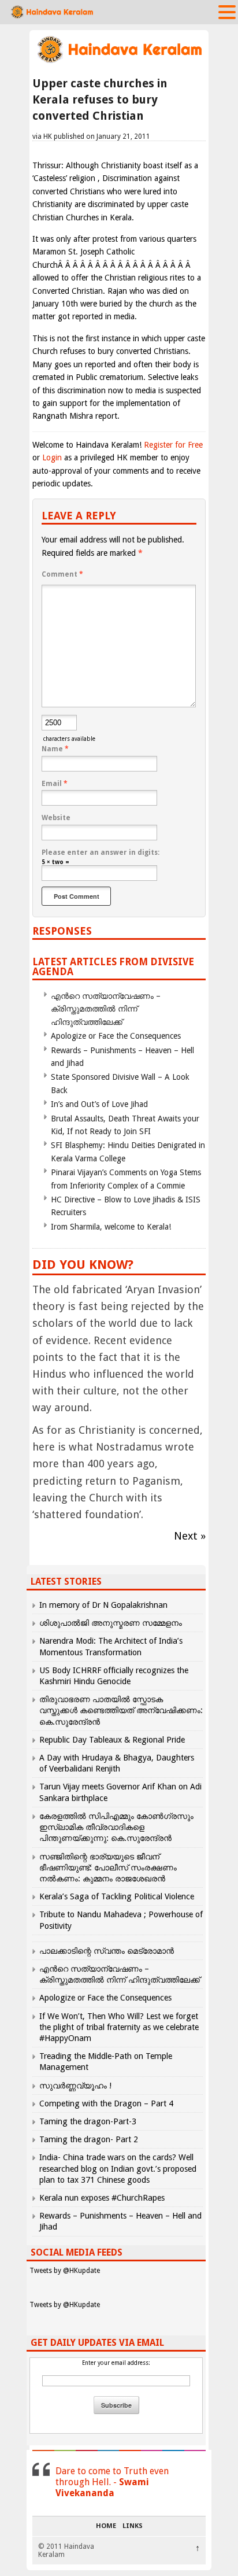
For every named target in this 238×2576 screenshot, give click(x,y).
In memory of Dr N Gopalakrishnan (103, 1605)
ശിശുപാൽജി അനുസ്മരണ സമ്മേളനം (111, 1623)
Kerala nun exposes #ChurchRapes (102, 2198)
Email (55, 784)
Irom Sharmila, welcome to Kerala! (111, 1227)
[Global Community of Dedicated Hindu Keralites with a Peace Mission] (119, 62)
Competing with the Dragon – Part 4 (106, 2103)
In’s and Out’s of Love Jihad (99, 1104)
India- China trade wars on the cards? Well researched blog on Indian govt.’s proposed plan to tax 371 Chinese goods (118, 2168)
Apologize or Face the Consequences (116, 1036)
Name (55, 749)
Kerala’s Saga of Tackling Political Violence (117, 1896)
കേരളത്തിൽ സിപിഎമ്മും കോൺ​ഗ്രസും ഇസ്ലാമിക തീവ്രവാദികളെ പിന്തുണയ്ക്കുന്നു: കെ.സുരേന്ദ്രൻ (116, 1827)
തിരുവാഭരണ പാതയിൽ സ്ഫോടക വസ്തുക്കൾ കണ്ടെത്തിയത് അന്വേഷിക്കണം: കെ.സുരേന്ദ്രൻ (121, 1710)
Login (52, 457)
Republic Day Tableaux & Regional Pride (112, 1740)
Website (56, 818)
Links (133, 2526)
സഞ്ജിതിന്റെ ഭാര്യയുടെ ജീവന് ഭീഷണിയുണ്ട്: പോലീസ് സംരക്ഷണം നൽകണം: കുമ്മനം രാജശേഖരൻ (108, 1868)
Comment (62, 574)
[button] (227, 12)
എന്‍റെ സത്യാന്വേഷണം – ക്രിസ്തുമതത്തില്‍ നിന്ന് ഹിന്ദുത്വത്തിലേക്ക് (106, 1009)
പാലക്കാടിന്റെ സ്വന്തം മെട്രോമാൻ (107, 1951)
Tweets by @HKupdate (65, 2271)
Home (106, 2526)
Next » (190, 1536)
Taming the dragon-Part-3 (88, 2121)
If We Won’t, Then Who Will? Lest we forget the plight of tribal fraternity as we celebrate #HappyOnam (119, 2027)
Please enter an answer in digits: (101, 852)
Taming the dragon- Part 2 (89, 2139)
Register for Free (173, 445)
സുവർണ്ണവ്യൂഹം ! (75, 2086)
